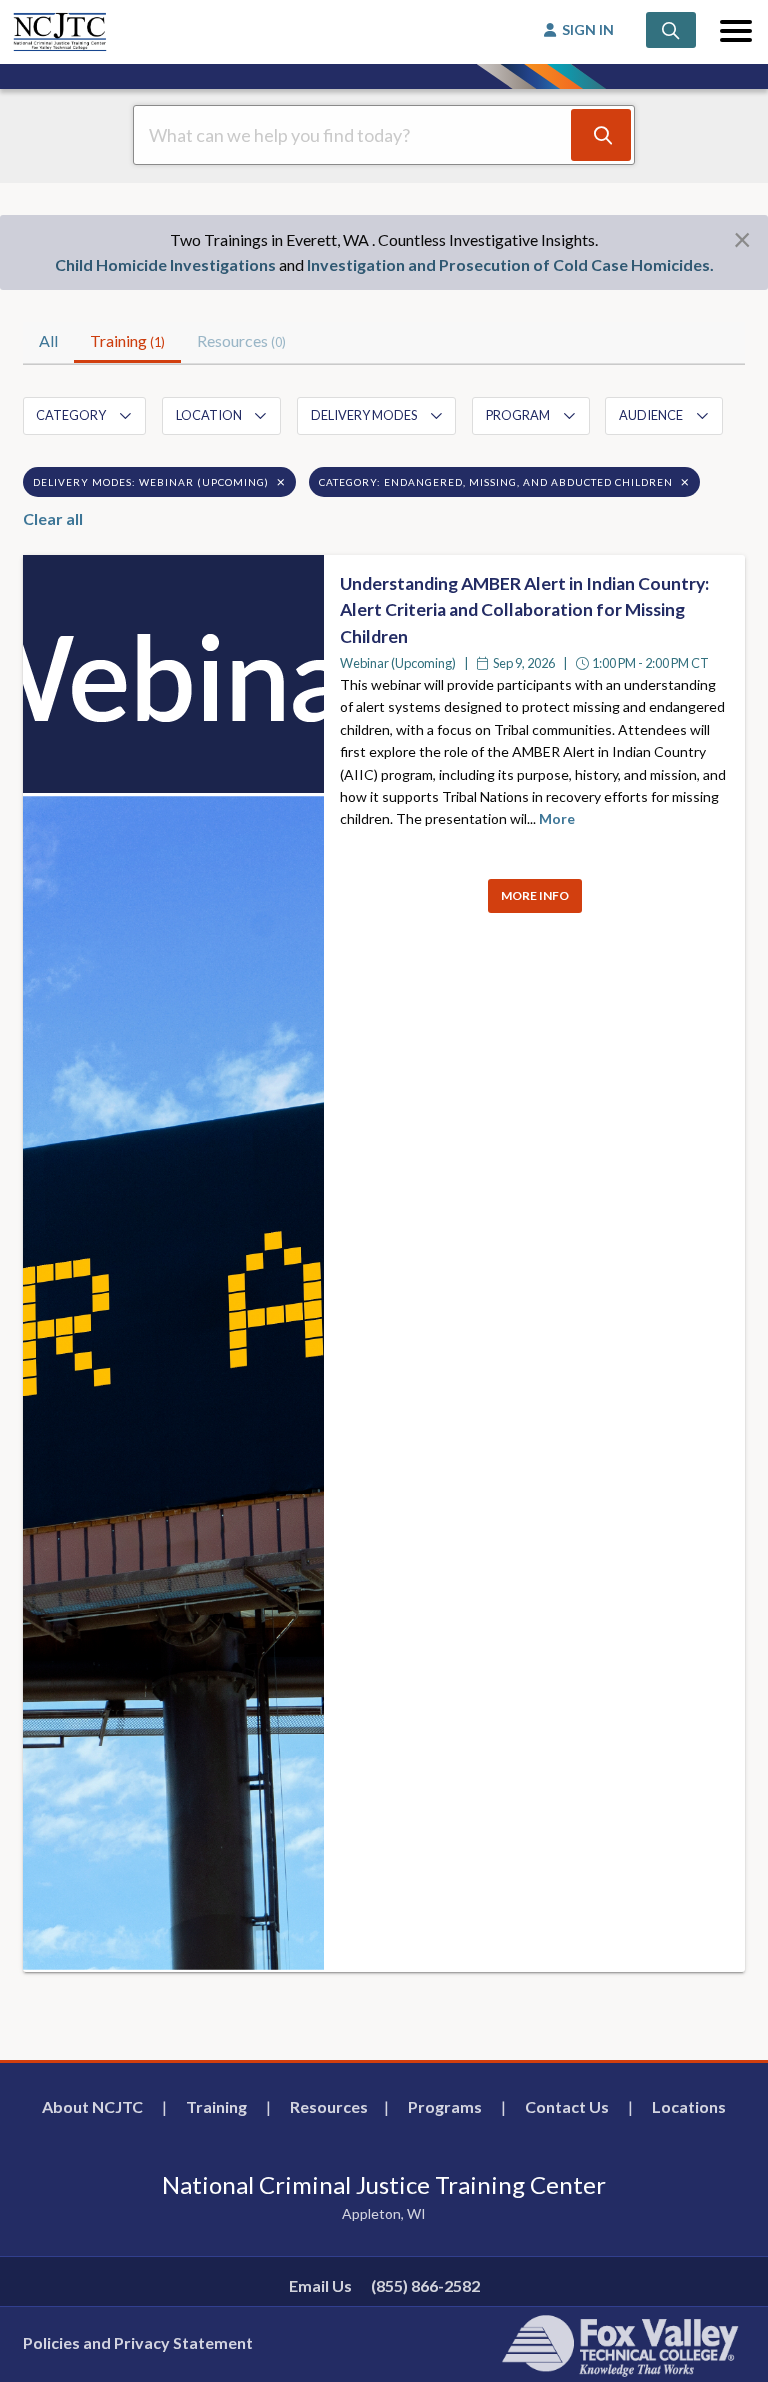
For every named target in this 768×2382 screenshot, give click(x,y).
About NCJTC (92, 2106)
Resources (329, 2106)
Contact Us (567, 2106)
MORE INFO (535, 895)
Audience (651, 415)
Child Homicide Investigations (165, 264)
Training (127, 340)
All (48, 340)
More (557, 818)
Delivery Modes (364, 415)
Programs (445, 2106)
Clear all (53, 518)
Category (71, 415)
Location (209, 415)
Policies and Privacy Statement (138, 2342)
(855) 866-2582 (425, 2285)
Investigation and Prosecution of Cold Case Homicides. (510, 264)
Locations (689, 2106)
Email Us (320, 2285)
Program (518, 415)
